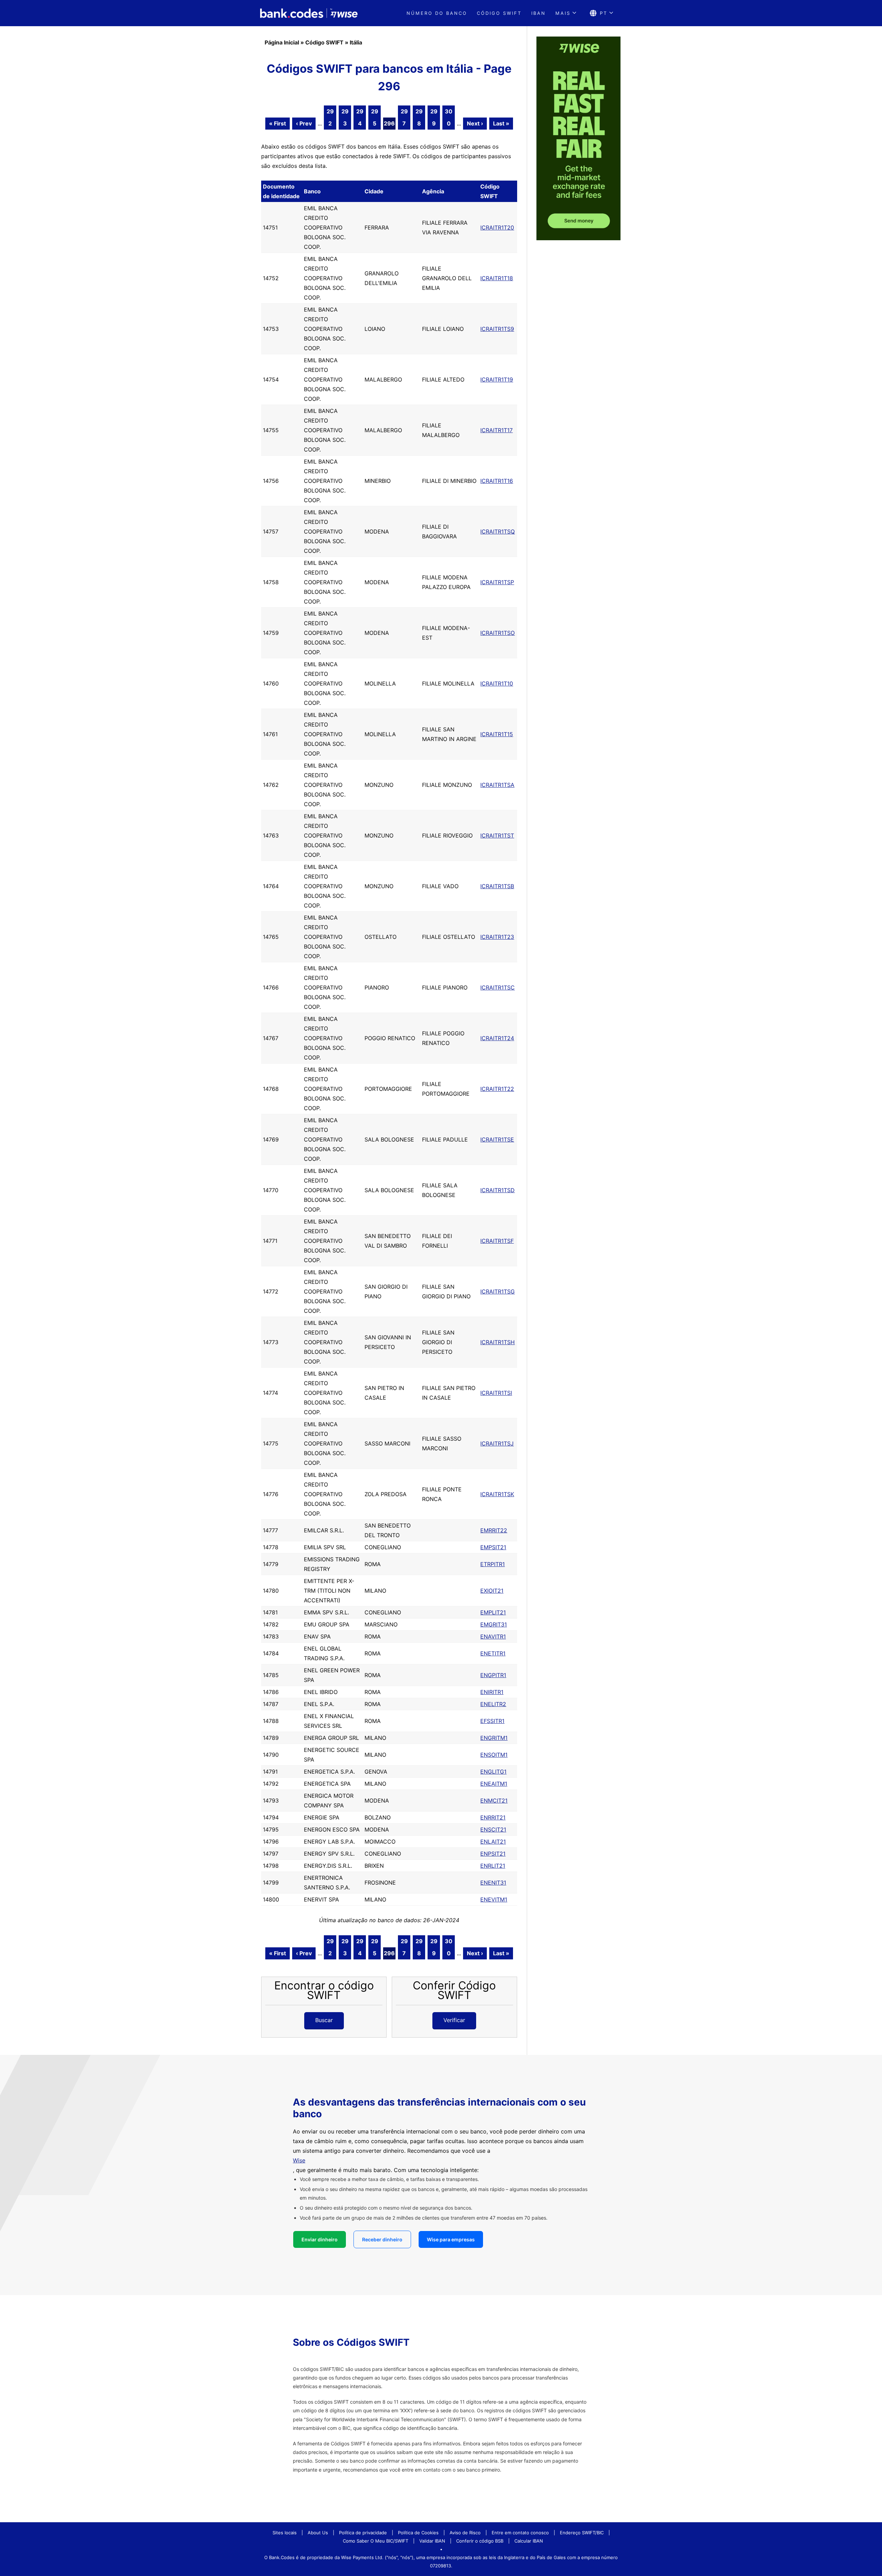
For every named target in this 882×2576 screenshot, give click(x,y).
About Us (318, 2533)
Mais (563, 13)
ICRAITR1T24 (497, 1038)
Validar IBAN (432, 2541)
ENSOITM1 (494, 1755)
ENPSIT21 (493, 1854)
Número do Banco (437, 13)
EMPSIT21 (493, 1547)
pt (604, 13)
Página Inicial (282, 42)
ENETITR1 (493, 1653)
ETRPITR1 (493, 1564)
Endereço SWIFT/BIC (582, 2533)
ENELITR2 (493, 1704)
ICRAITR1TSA (497, 785)
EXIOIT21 (492, 1591)
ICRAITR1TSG (498, 1291)
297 (404, 117)
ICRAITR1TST (497, 835)
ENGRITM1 (494, 1738)
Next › (475, 123)
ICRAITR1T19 (497, 379)
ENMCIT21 (494, 1801)
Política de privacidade (363, 2533)
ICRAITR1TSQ (498, 531)
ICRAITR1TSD (498, 1190)
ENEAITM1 (494, 1784)
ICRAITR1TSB (497, 886)
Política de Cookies (418, 2533)
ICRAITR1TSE (497, 1139)
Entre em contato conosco (520, 2533)
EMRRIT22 (494, 1530)
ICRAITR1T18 (497, 278)
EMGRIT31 (494, 1624)
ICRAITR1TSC (498, 987)
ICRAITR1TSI (496, 1393)
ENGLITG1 (493, 1772)
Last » (501, 123)
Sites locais (285, 2533)
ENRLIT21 (493, 1866)
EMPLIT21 (493, 1612)
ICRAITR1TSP (497, 582)
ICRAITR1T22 (497, 1089)
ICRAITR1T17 (496, 430)
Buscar (324, 2020)
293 (345, 117)
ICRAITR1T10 (497, 683)
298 (419, 117)
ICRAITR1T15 (497, 734)
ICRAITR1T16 (497, 481)
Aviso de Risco (465, 2533)
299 (434, 117)
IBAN (539, 13)
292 (330, 117)
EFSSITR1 (492, 1721)
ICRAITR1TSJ (497, 1443)
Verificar (454, 2020)
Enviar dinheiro (320, 2239)
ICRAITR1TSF (497, 1241)
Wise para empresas (451, 2239)
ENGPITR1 (493, 1675)
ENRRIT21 (493, 1817)
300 (449, 117)
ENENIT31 (493, 1883)
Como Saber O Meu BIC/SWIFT (376, 2541)
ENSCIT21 (493, 1829)
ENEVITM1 (494, 1899)
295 (375, 117)
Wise (299, 2160)
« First (278, 123)
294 (360, 117)
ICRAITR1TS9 (497, 329)
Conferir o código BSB (480, 2541)
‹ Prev (304, 123)
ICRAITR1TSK (497, 1494)
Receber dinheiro (382, 2239)
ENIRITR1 (492, 1692)
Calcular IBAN (529, 2541)
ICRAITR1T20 (497, 227)
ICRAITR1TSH (498, 1342)
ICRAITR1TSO (498, 633)
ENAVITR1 (493, 1636)
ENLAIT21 (493, 1842)
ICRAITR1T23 (497, 937)
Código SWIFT (499, 13)
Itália (356, 42)
